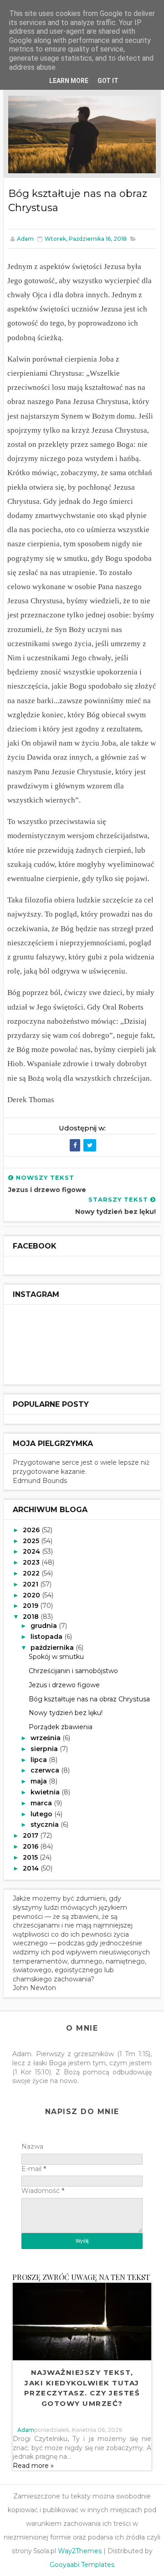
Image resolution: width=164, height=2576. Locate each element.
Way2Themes (80, 2551)
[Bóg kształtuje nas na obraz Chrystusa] (82, 134)
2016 (31, 1846)
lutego (42, 1814)
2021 (31, 1584)
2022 (32, 1573)
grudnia (45, 1626)
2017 (31, 1835)
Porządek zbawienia (61, 1727)
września (46, 1738)
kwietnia (46, 1792)
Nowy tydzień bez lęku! (66, 1713)
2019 (31, 1606)
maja (40, 1781)
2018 (32, 1617)
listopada (47, 1637)
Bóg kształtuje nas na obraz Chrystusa (89, 1699)
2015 (31, 1857)
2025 (32, 1541)
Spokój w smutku (56, 1657)
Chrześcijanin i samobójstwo (73, 1671)
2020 (32, 1595)
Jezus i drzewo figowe (64, 1685)
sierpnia (45, 1749)
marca (42, 1803)
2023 (32, 1562)
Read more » (33, 2466)
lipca (40, 1760)
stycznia (46, 1824)
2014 (32, 1868)
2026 (32, 1530)
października (53, 1648)
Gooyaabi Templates (82, 2565)
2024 (32, 1551)
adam (26, 2430)
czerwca (46, 1770)
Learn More (69, 81)
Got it (108, 81)
